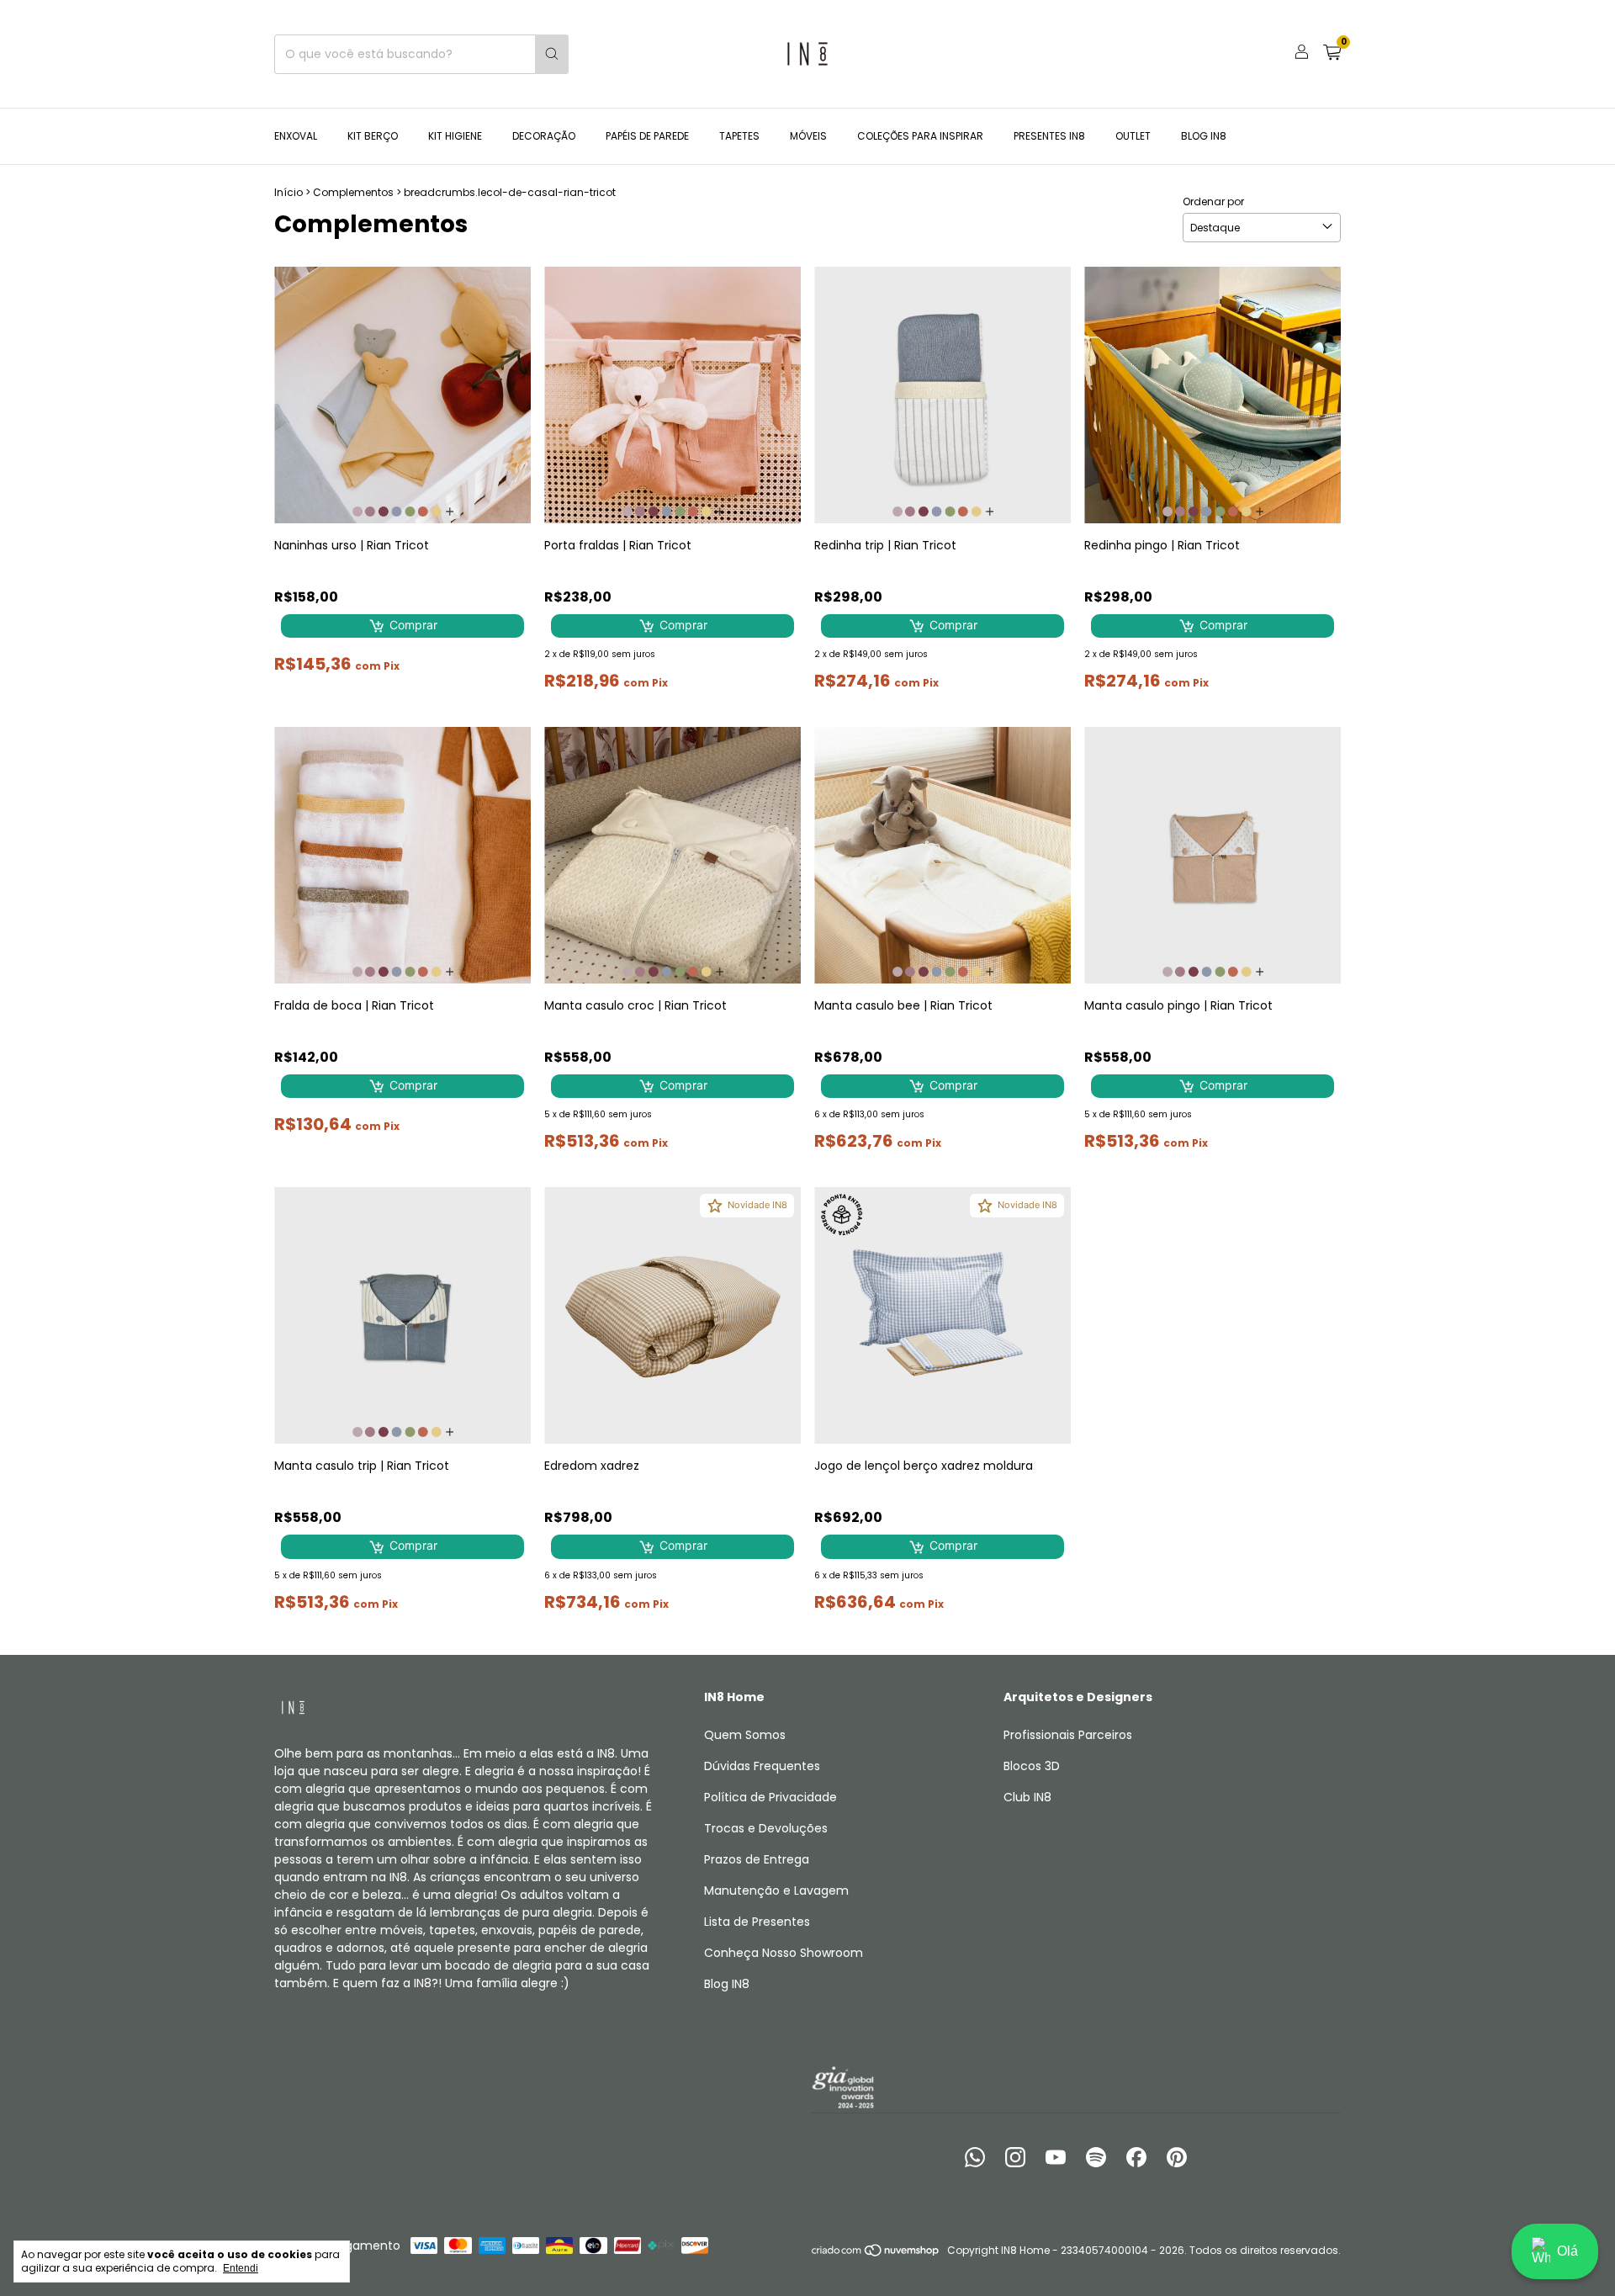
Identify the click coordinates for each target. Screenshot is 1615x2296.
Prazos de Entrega (757, 1859)
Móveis (808, 136)
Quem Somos (745, 1735)
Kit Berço (373, 136)
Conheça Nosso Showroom (784, 1953)
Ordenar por (1213, 201)
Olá (1567, 2251)
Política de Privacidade (770, 1797)
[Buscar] (552, 54)
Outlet (1133, 136)
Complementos (353, 192)
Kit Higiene (455, 136)
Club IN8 (1027, 1797)
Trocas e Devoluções (766, 1828)
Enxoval (296, 136)
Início (289, 192)
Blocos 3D (1032, 1766)
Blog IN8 (1204, 136)
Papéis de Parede (647, 136)
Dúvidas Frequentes (762, 1766)
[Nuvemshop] (876, 2254)
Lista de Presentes (757, 1922)
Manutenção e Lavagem (776, 1890)
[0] (1332, 54)
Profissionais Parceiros (1068, 1735)
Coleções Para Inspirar (920, 136)
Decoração (544, 136)
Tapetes (739, 136)
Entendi (241, 2268)
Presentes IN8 (1049, 136)
